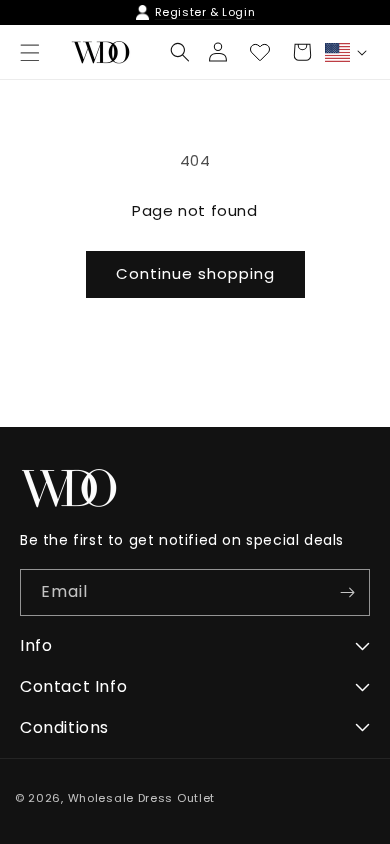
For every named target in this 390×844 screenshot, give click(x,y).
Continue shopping (195, 273)
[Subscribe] (347, 592)
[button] (180, 52)
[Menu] (30, 53)
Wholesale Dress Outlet (141, 798)
